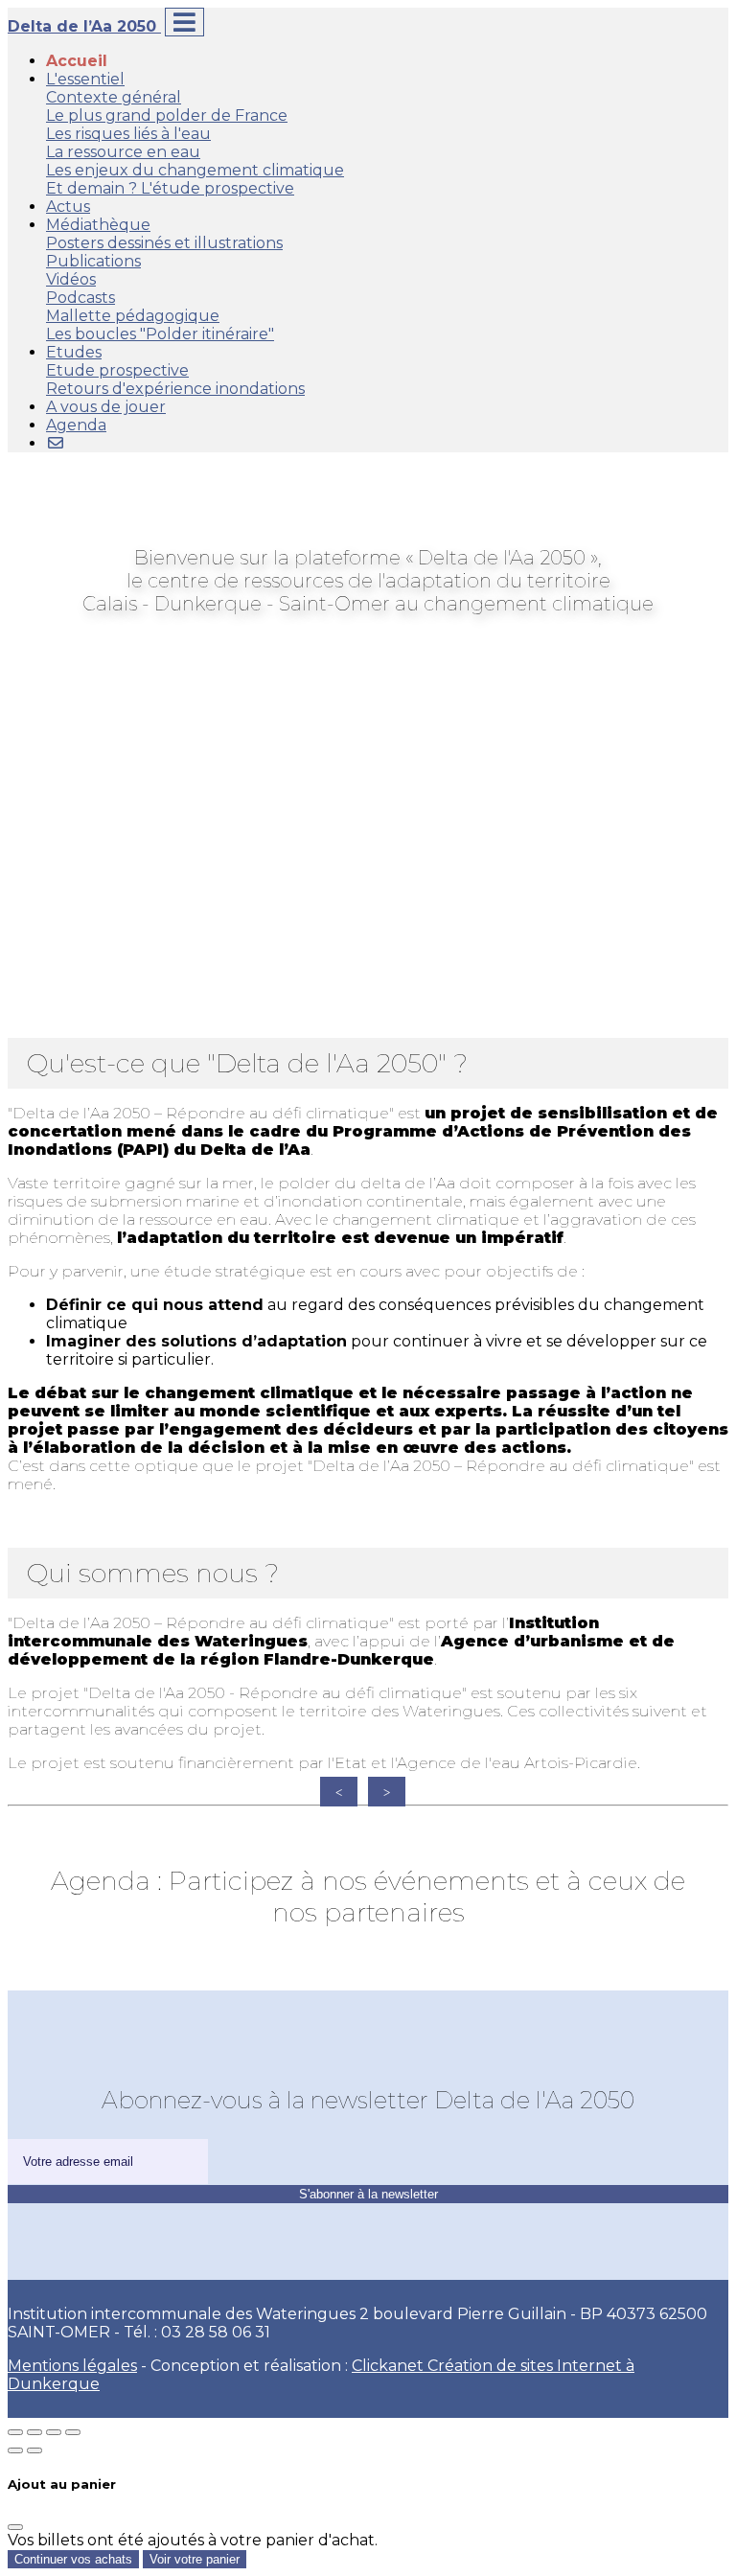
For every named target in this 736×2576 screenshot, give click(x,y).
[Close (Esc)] (15, 2432)
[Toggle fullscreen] (54, 2432)
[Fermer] (15, 2527)
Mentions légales (72, 2366)
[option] (68, 1792)
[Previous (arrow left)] (15, 2450)
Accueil (77, 61)
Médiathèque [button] (98, 225)
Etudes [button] (74, 352)
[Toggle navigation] (184, 22)
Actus (68, 207)
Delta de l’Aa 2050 (84, 26)
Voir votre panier (195, 2559)
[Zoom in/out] (73, 2432)
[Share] (34, 2432)
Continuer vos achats (73, 2559)
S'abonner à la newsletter (368, 2194)
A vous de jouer (106, 407)
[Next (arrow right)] (34, 2450)
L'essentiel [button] (85, 79)
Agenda (76, 425)
